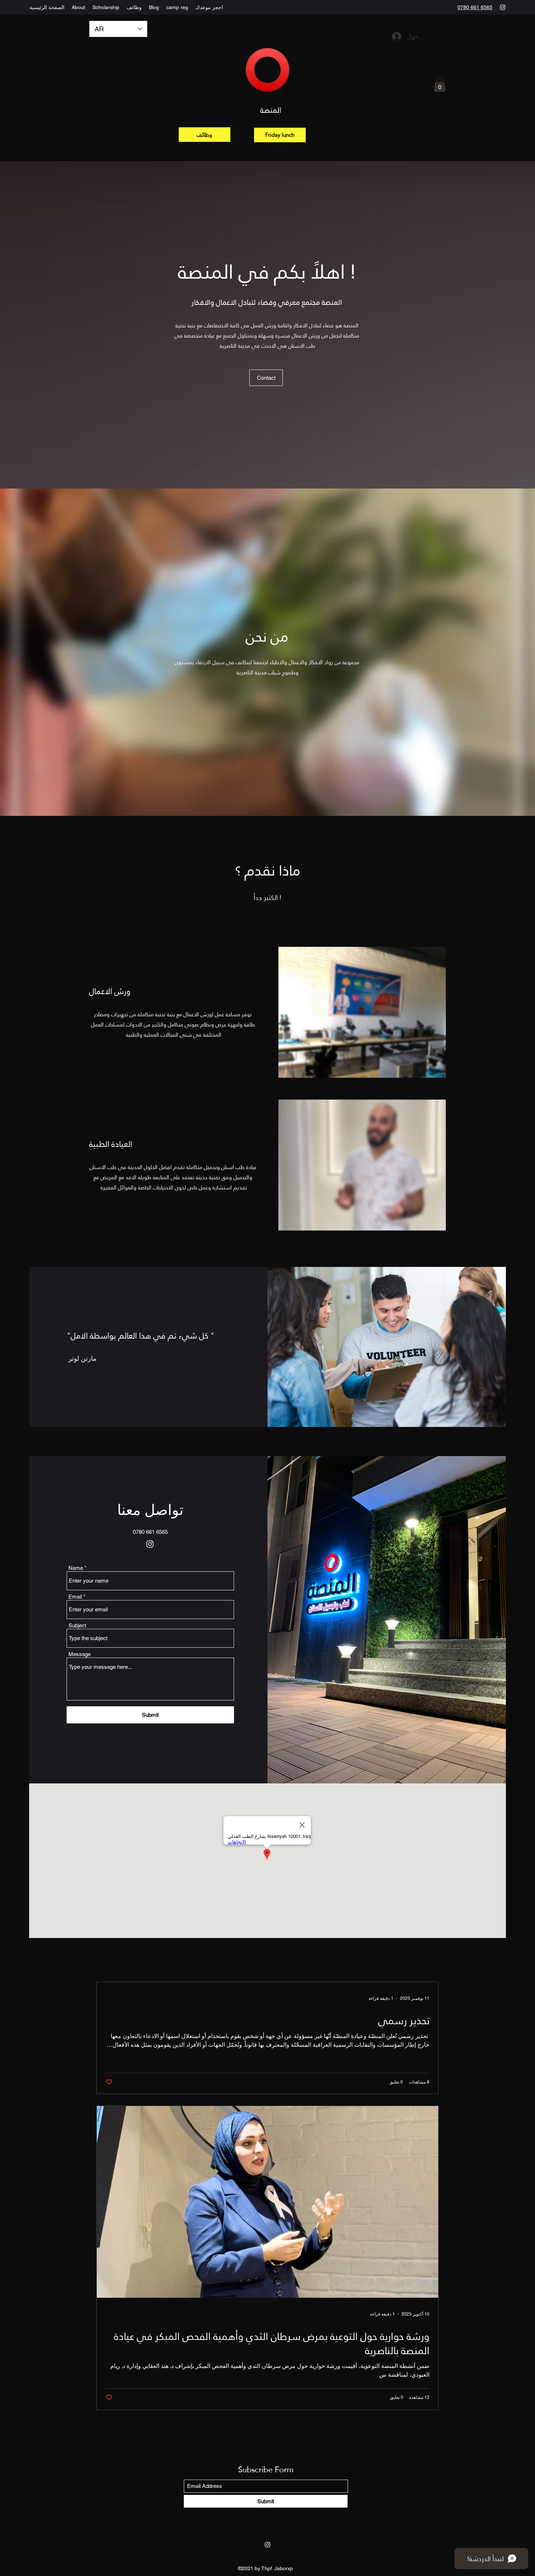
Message (80, 1654)
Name (76, 1568)
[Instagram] (503, 7)
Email (75, 1597)
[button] (440, 85)
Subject (77, 1625)
